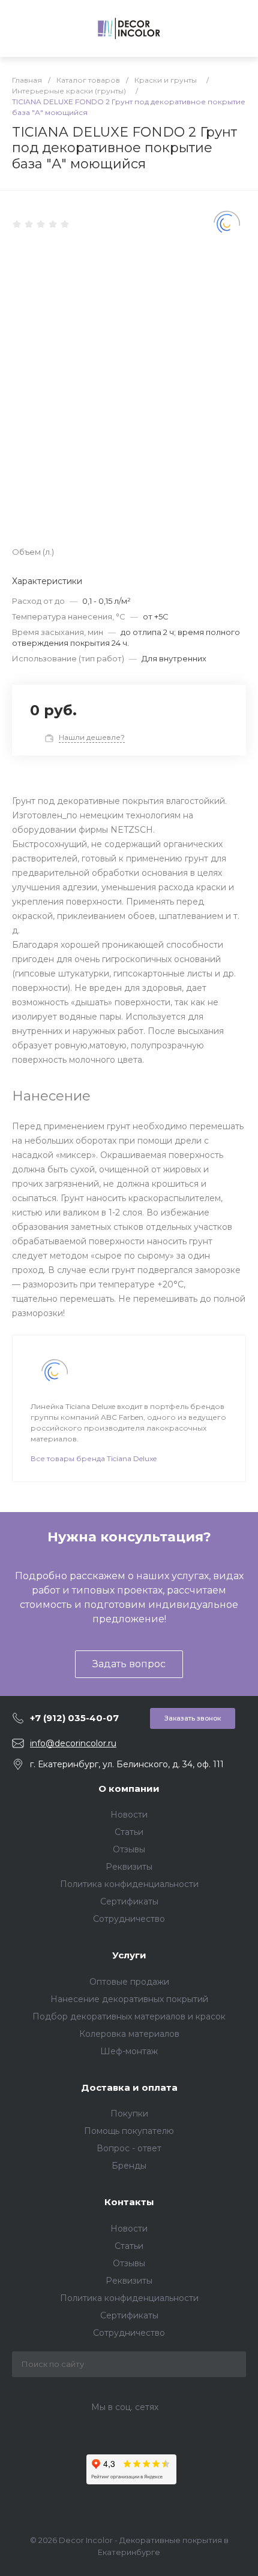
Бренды (129, 2166)
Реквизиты (129, 1867)
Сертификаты (129, 1901)
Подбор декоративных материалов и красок (129, 2016)
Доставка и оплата (129, 2087)
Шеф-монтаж (129, 2051)
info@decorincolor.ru (73, 1743)
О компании (129, 1789)
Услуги (129, 1955)
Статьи (129, 1832)
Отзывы (129, 1849)
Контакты (129, 2202)
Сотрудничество (129, 1919)
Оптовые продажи (129, 1982)
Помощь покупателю (129, 2131)
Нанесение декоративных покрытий (129, 1999)
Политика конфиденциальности (129, 1884)
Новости (129, 1815)
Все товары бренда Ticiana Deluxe (94, 1458)
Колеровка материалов (129, 2034)
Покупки (129, 2114)
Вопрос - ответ (129, 2148)
